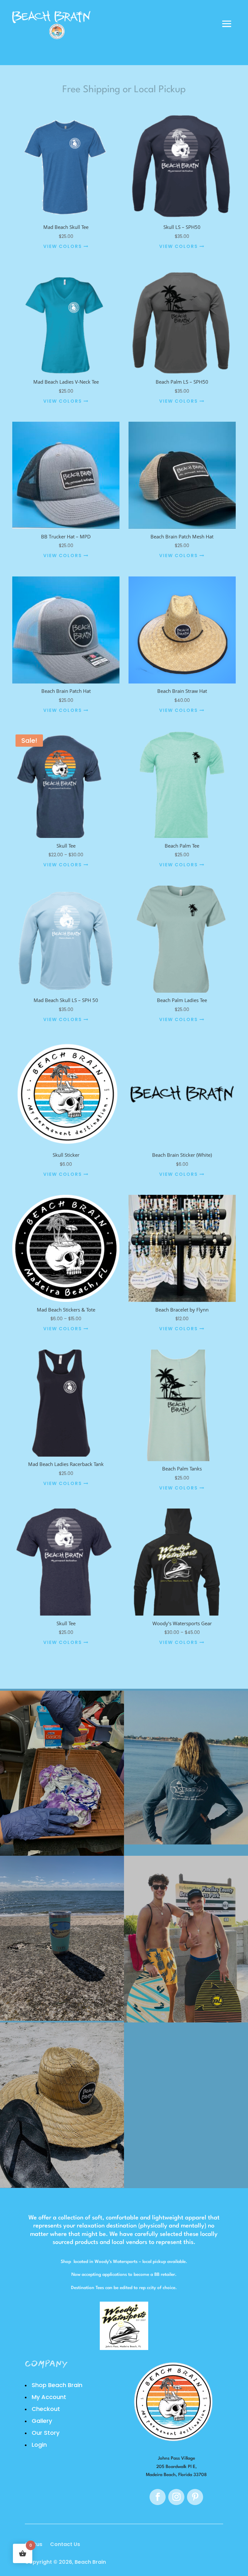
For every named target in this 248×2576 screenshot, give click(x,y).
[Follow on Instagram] (176, 2497)
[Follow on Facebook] (158, 2497)
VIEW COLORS (63, 246)
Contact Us (65, 2544)
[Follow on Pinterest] (195, 2497)
